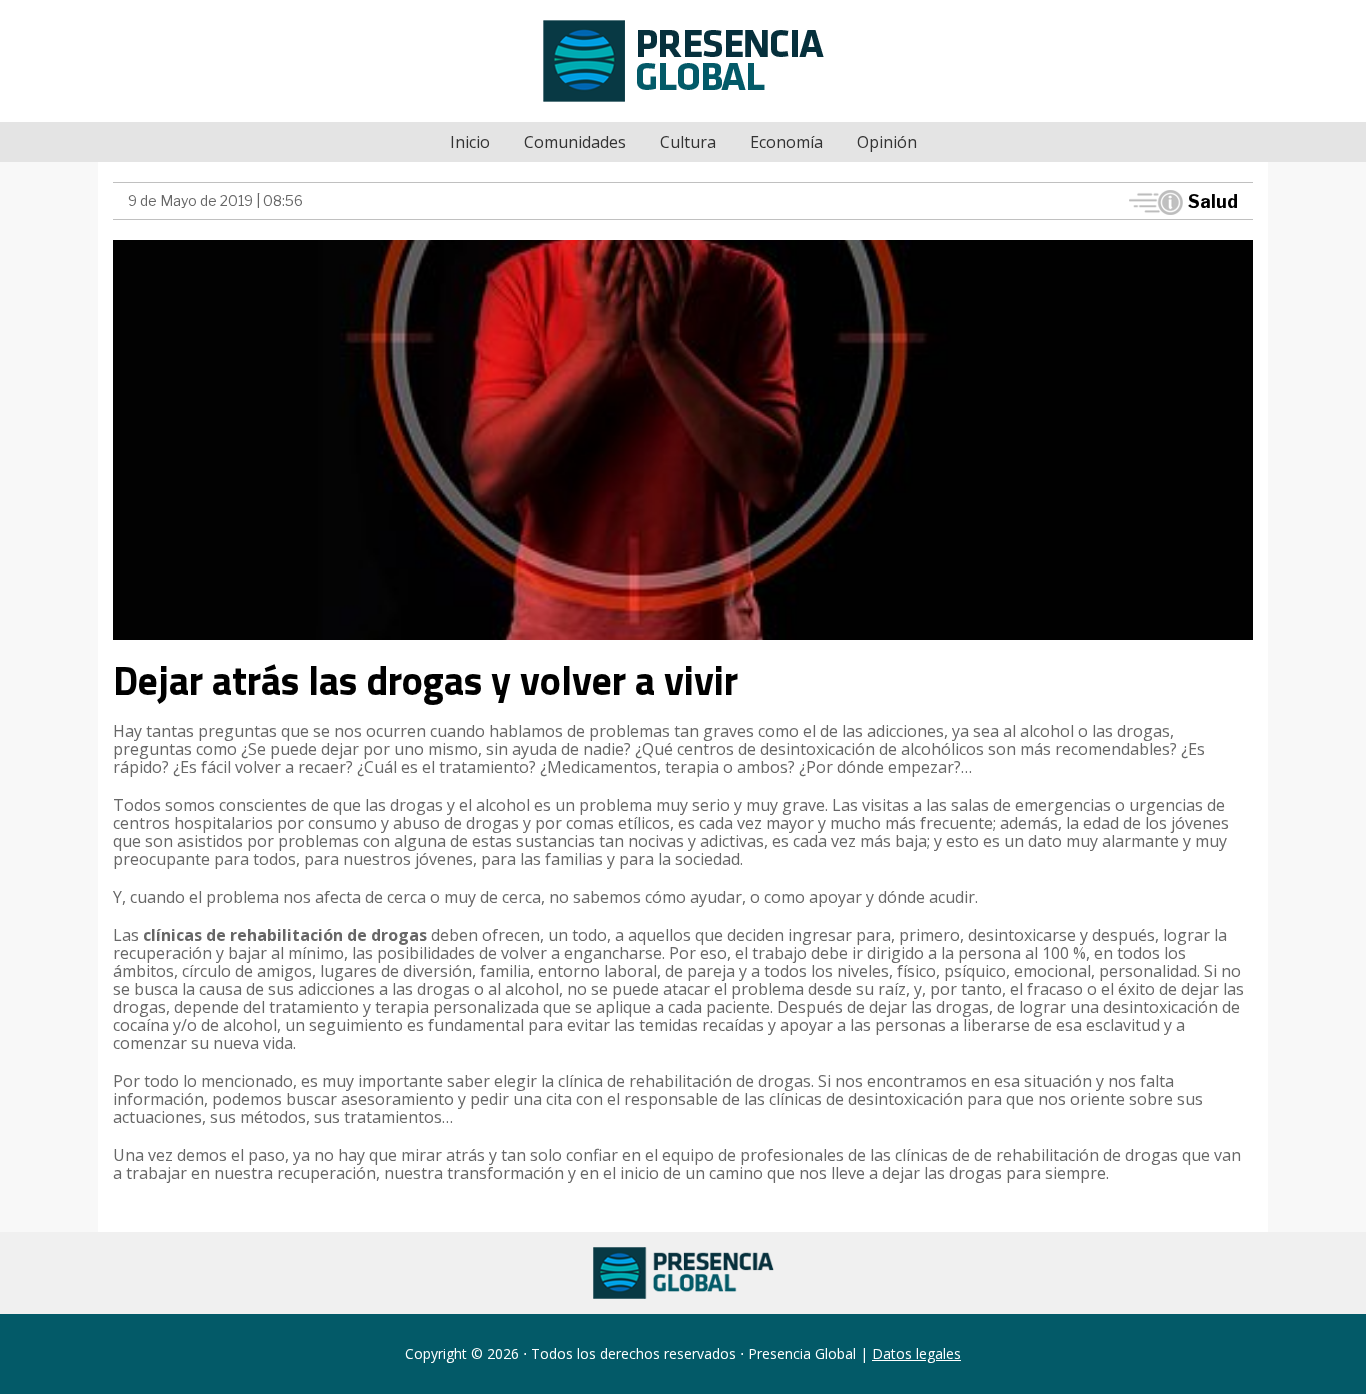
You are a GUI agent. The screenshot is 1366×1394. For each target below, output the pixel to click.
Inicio (470, 142)
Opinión (887, 142)
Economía (786, 142)
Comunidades (575, 142)
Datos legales (916, 1353)
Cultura (688, 142)
